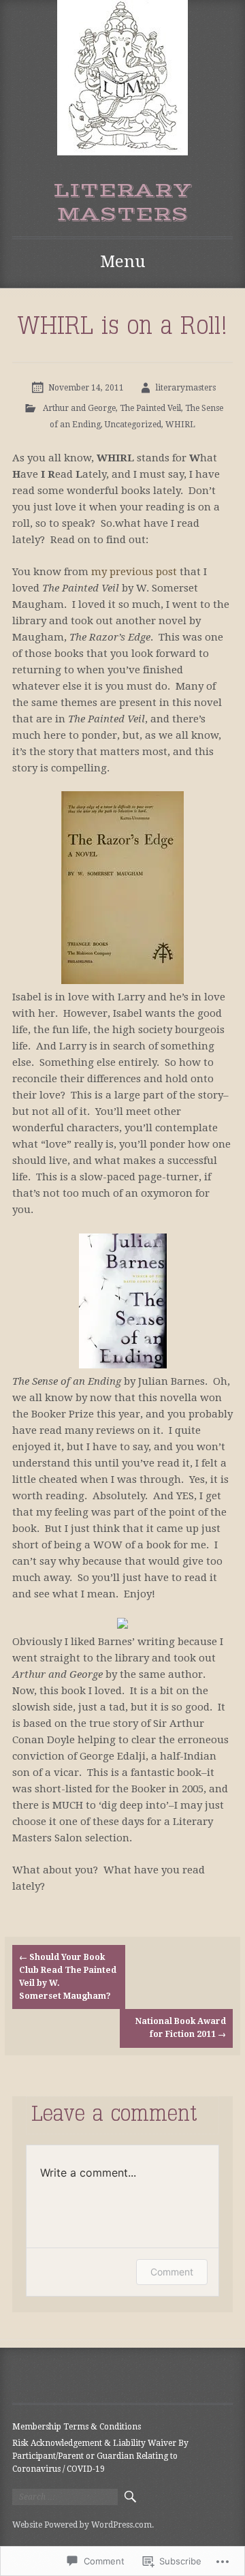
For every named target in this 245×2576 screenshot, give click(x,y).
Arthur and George (79, 408)
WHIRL (180, 425)
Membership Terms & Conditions (77, 2427)
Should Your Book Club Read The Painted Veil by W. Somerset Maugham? (68, 1977)
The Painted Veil (150, 408)
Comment (172, 2272)
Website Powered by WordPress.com (82, 2525)
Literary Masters (122, 202)
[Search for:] (65, 2497)
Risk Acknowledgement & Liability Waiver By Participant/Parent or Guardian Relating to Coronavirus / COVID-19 (100, 2456)
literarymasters (186, 388)
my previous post (134, 572)
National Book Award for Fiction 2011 (181, 2028)
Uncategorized (133, 425)
